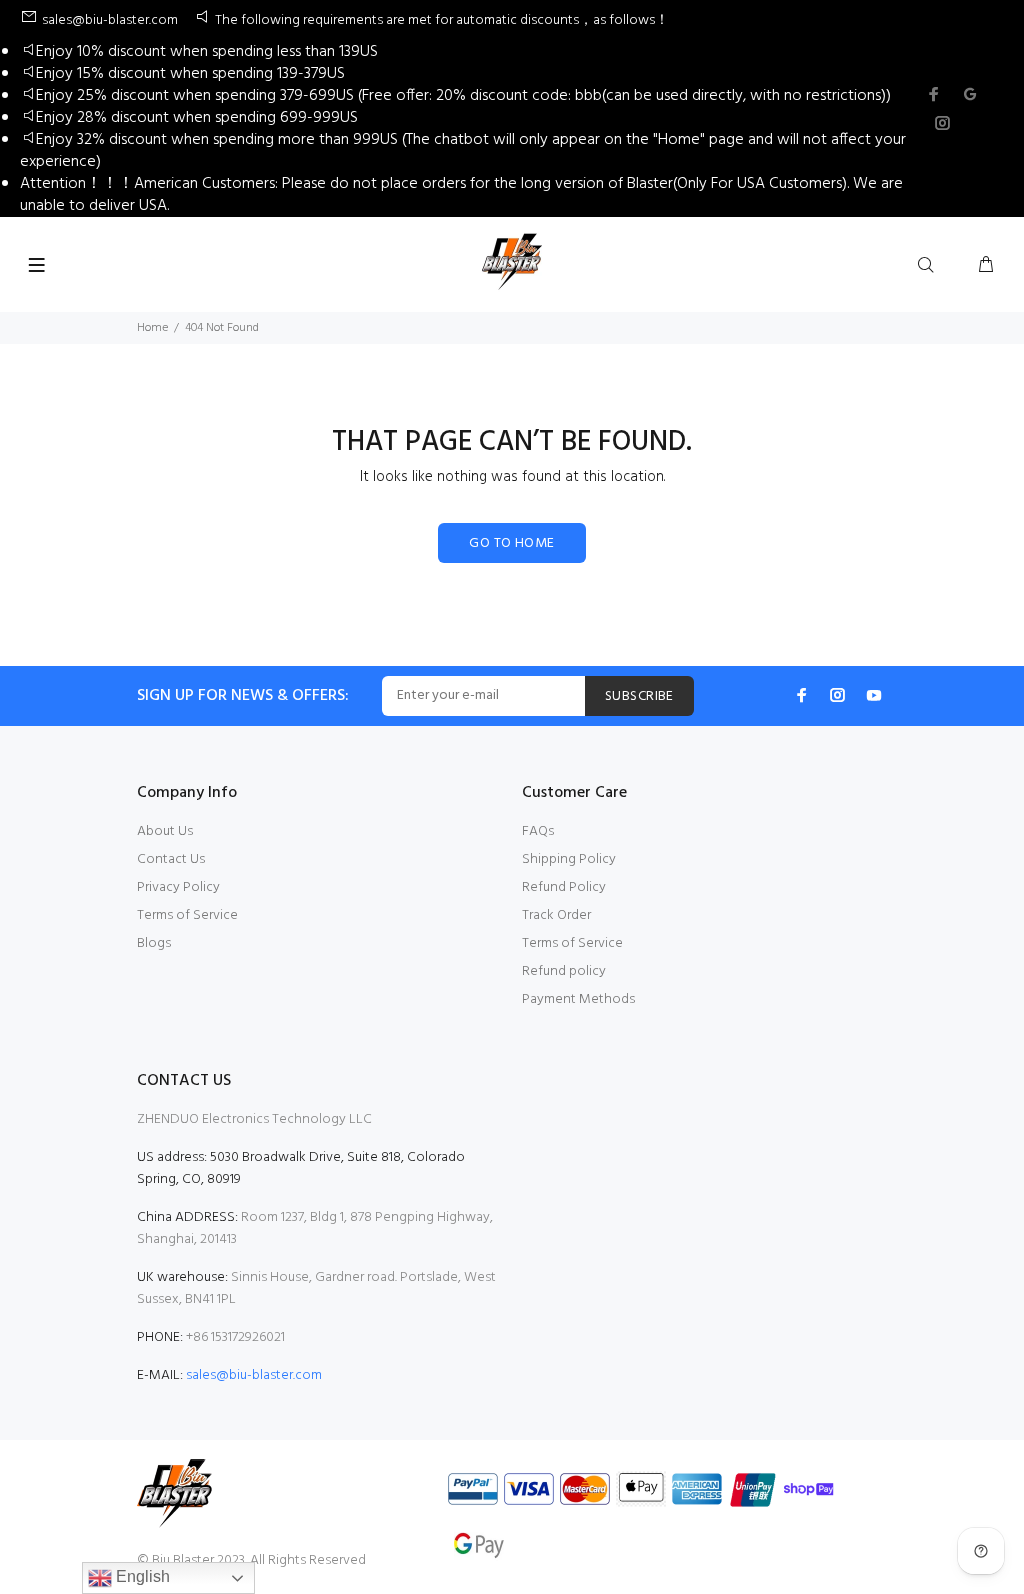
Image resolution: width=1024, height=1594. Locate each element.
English (141, 1576)
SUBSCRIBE (639, 696)
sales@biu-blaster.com (254, 1375)
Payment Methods (578, 999)
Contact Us (171, 859)
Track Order (556, 915)
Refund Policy (564, 887)
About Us (165, 831)
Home (152, 328)
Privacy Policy (178, 887)
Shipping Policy (569, 859)
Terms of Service (187, 915)
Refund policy (564, 971)
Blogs (154, 943)
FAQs (538, 831)
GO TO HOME (511, 543)
